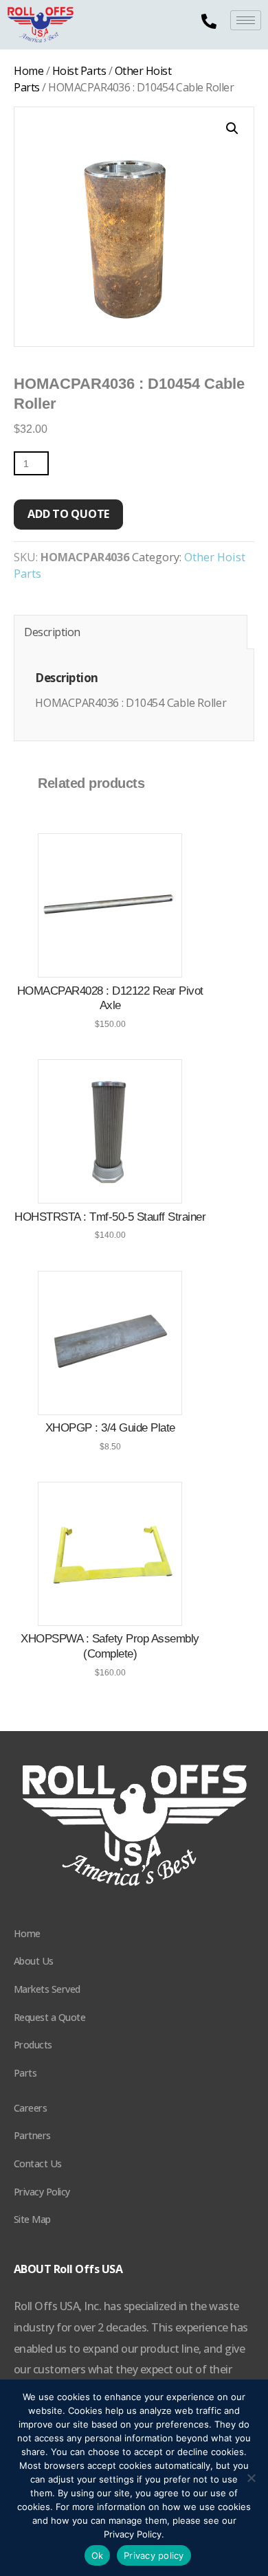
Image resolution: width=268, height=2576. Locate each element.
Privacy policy (154, 2555)
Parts (25, 2073)
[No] (251, 2478)
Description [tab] (52, 632)
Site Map (32, 2219)
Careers (31, 2108)
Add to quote (68, 514)
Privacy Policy (42, 2192)
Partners (32, 2135)
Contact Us (38, 2163)
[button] (232, 128)
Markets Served (47, 1989)
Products (33, 2045)
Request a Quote (50, 2017)
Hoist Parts (79, 71)
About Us (34, 1961)
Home (29, 71)
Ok (98, 2555)
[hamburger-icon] (246, 20)
